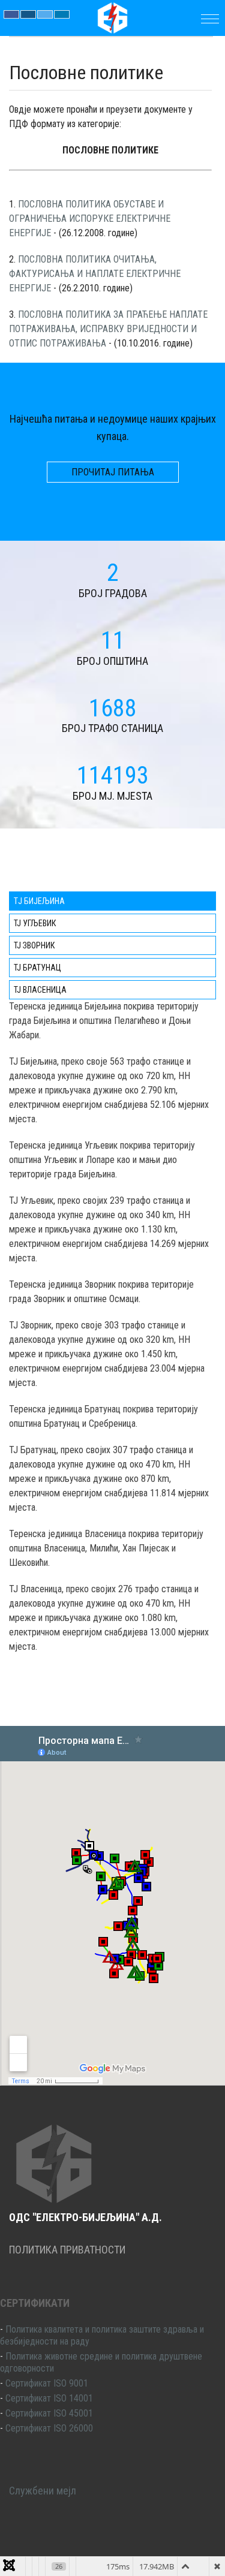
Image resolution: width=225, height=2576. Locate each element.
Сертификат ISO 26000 (49, 2428)
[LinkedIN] (62, 14)
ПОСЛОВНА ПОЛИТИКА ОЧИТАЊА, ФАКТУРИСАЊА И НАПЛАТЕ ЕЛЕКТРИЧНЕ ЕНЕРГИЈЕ (95, 274)
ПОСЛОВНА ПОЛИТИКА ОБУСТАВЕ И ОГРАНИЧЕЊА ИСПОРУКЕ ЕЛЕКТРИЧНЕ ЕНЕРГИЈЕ (90, 219)
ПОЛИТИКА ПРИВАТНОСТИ (67, 2250)
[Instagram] (28, 14)
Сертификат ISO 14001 (49, 2398)
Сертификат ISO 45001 (49, 2413)
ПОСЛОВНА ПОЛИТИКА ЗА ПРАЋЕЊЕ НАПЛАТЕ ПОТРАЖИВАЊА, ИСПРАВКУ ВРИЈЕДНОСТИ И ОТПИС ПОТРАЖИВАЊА (108, 329)
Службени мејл (43, 2491)
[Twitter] (45, 14)
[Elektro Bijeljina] (113, 17)
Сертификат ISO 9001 (47, 2383)
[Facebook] (11, 14)
